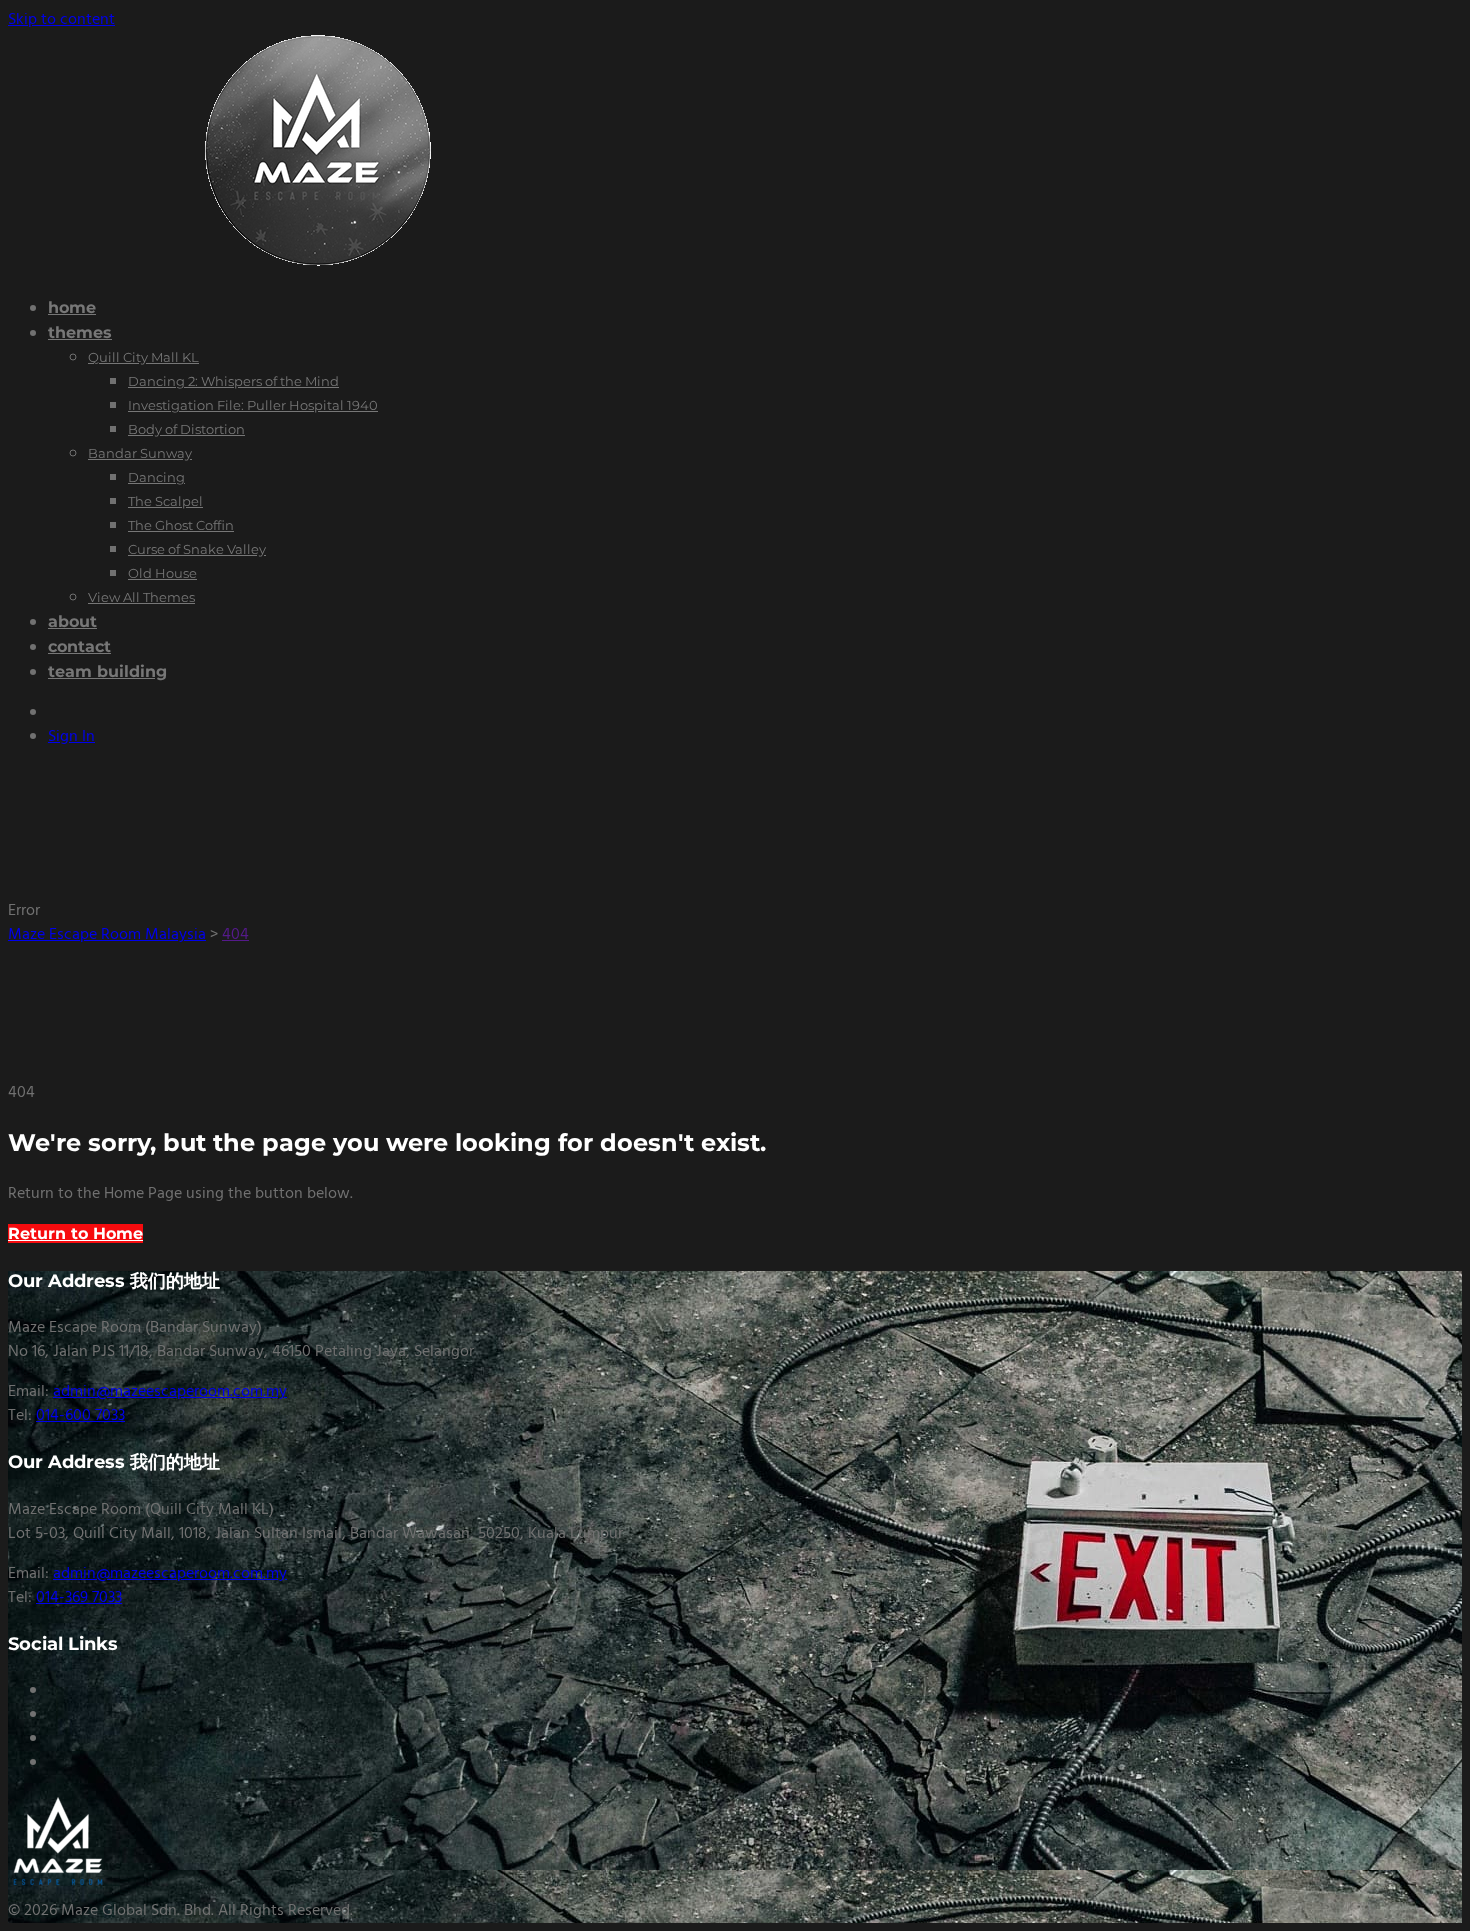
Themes (80, 332)
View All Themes (141, 597)
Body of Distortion (186, 429)
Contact (79, 646)
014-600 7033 (80, 1416)
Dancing (156, 477)
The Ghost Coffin (181, 525)
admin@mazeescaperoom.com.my (170, 1392)
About (72, 621)
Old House (162, 573)
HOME (72, 307)
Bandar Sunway (140, 453)
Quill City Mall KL (143, 357)
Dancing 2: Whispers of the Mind (233, 381)
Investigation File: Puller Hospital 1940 (253, 405)
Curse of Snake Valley (197, 549)
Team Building (107, 671)
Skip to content (61, 20)
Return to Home (75, 1233)
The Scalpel (165, 501)
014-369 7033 (79, 1598)
